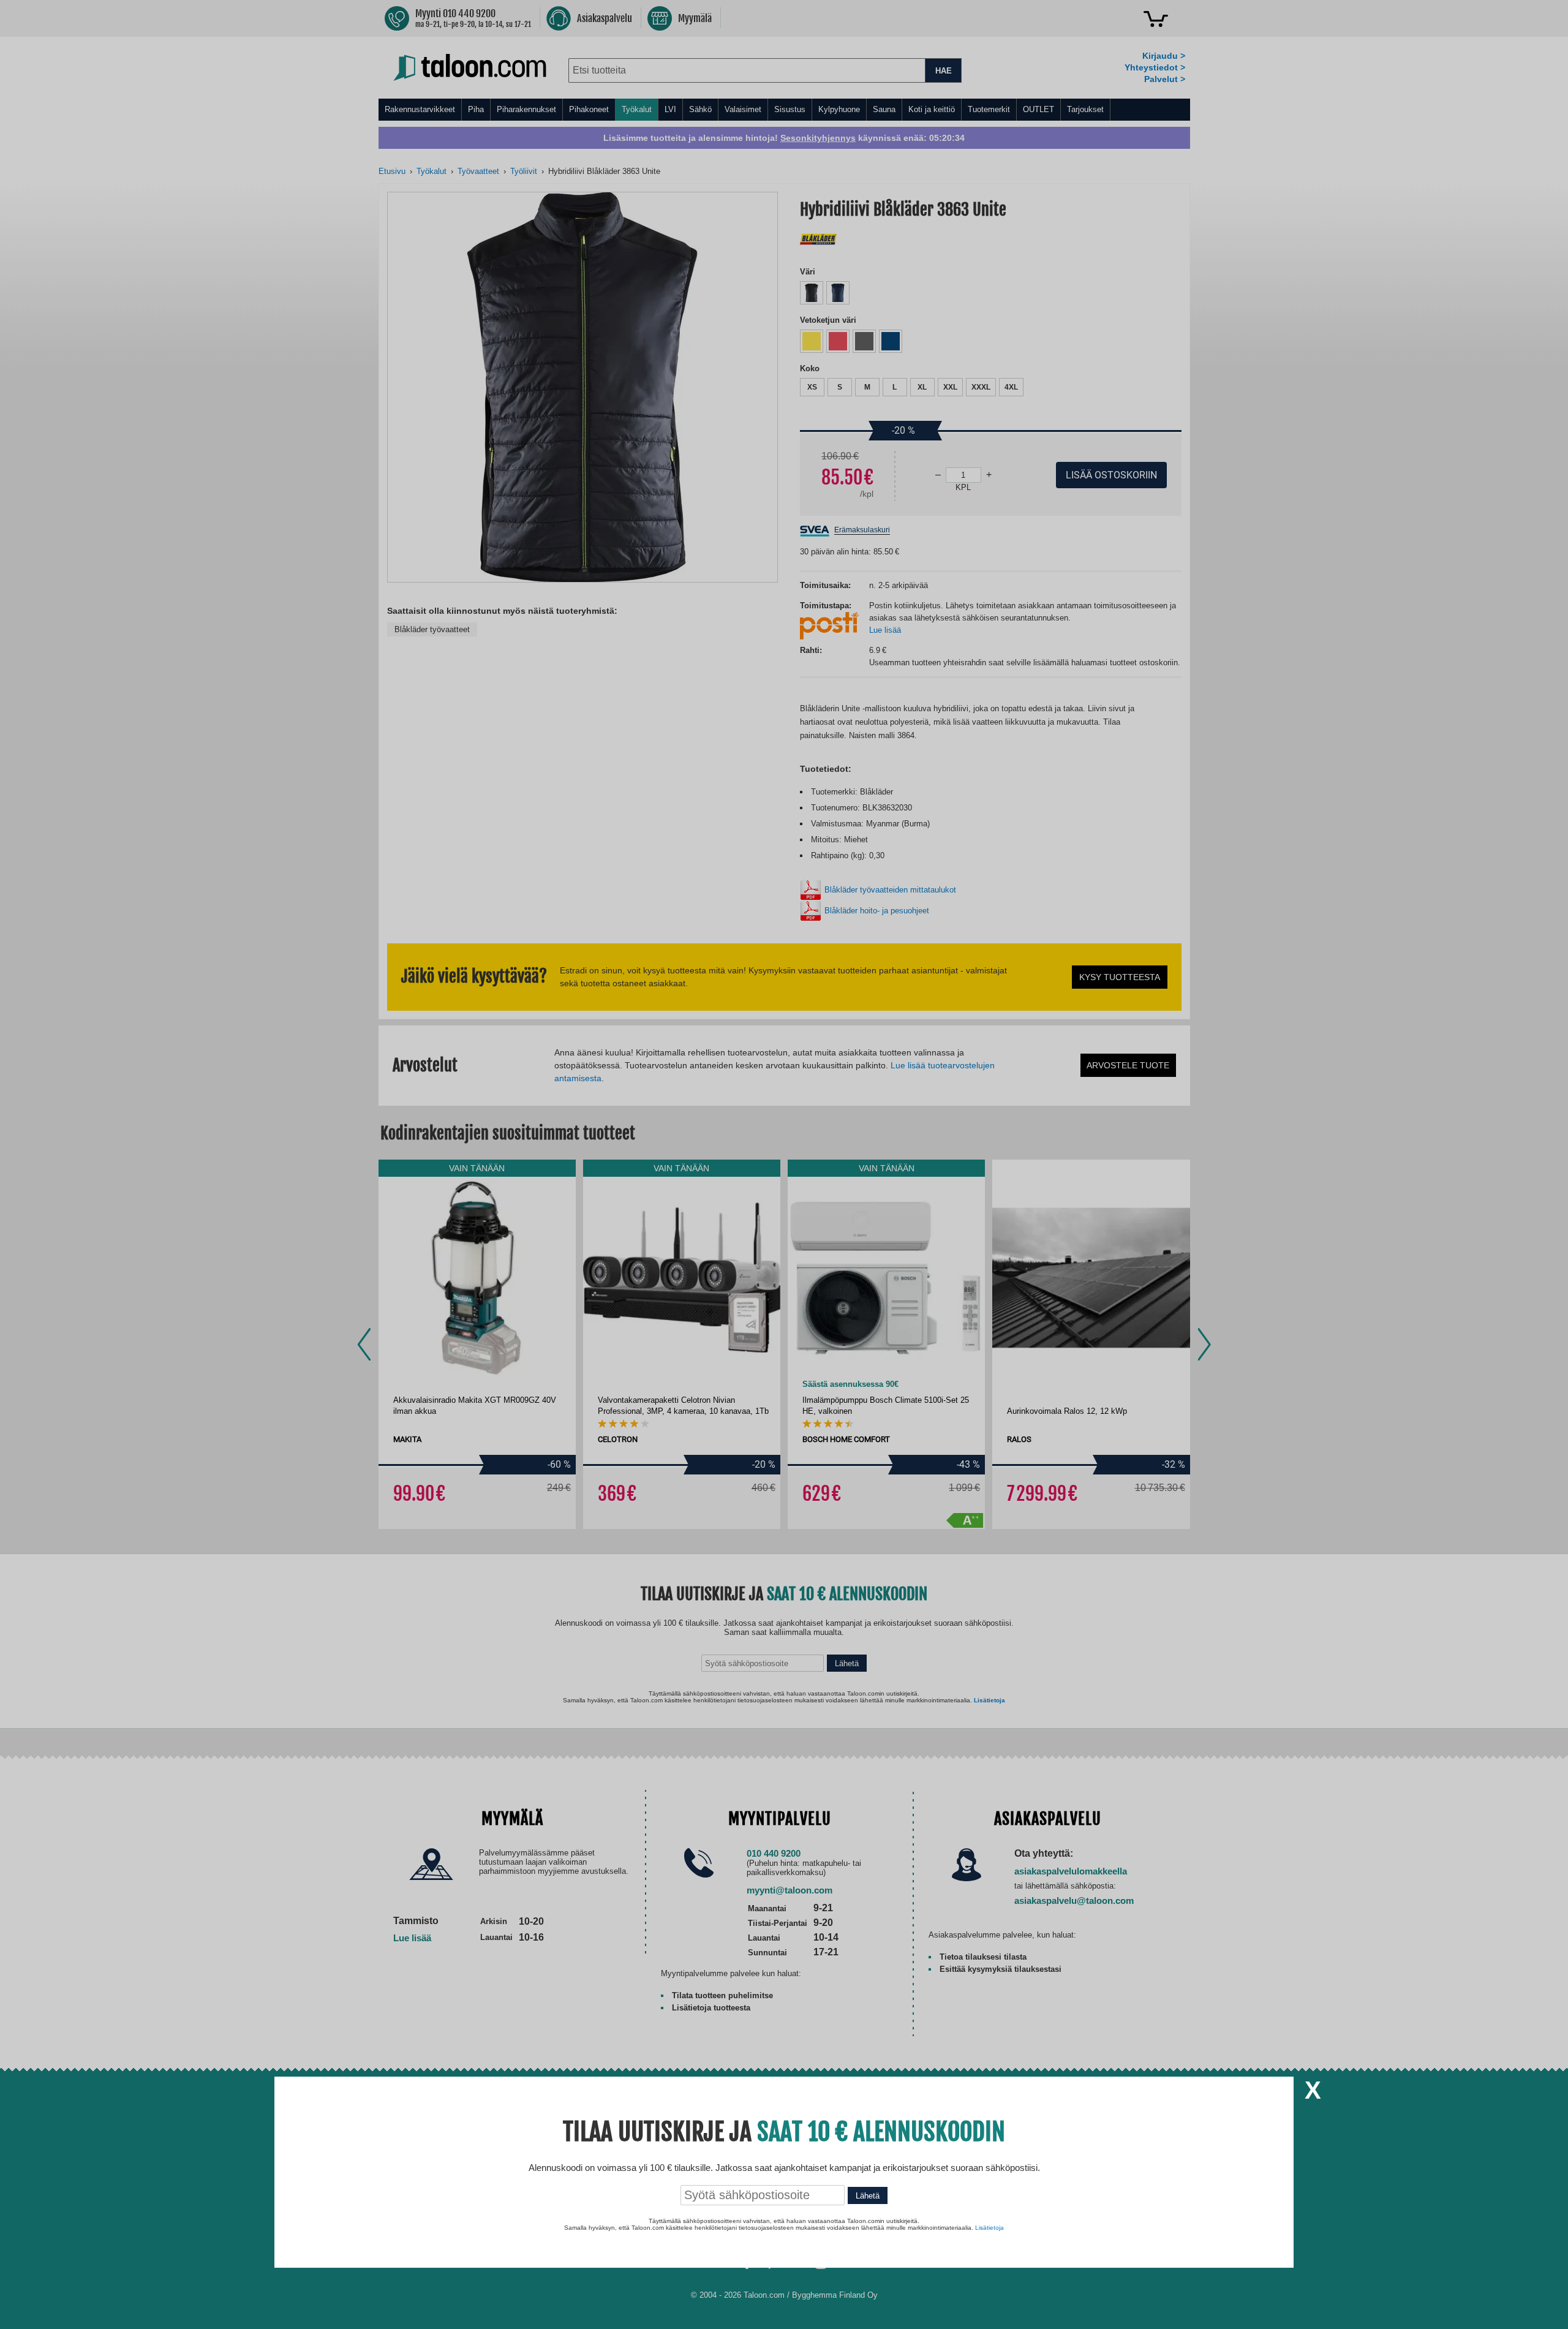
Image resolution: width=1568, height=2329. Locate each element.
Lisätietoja (989, 2228)
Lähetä (868, 2196)
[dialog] (784, 1164)
